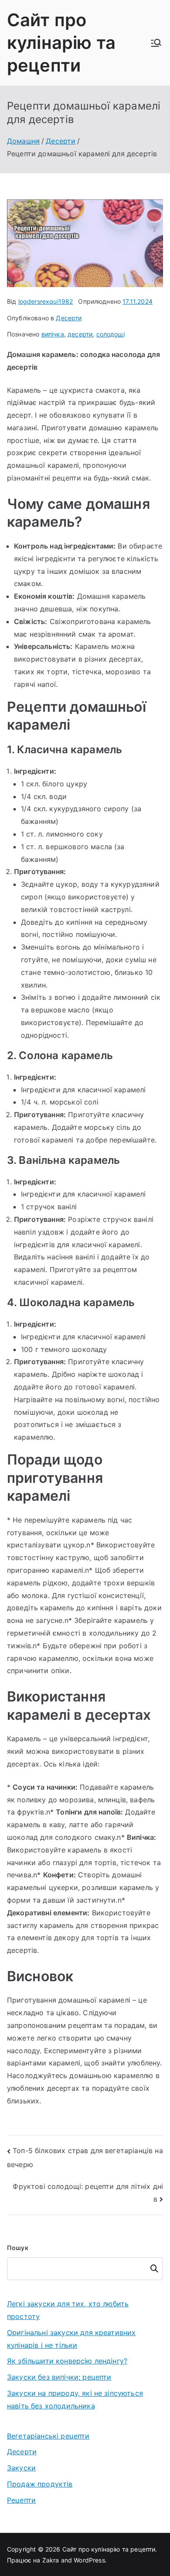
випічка (53, 334)
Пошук (18, 2248)
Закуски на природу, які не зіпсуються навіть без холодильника (75, 2399)
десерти (80, 334)
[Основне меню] (156, 43)
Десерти (69, 318)
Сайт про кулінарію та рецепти (61, 43)
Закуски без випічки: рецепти (59, 2377)
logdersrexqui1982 (46, 301)
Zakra (51, 2560)
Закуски (21, 2468)
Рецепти (21, 2500)
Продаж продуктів (40, 2484)
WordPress (89, 2560)
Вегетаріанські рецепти (48, 2436)
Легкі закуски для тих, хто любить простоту (68, 2310)
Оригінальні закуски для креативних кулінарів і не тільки (71, 2339)
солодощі (110, 334)
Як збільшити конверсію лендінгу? (67, 2361)
